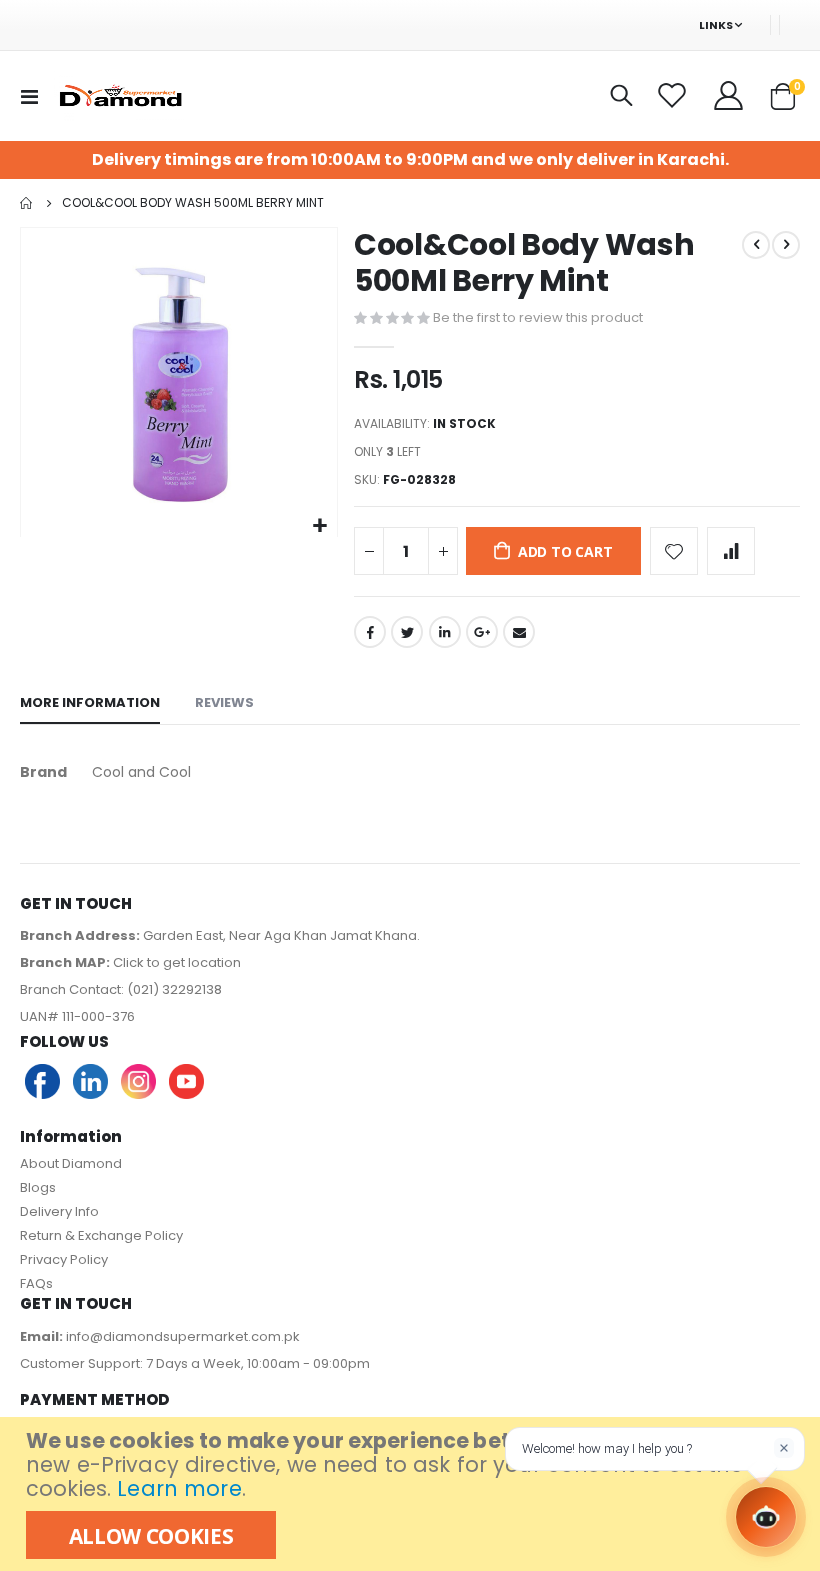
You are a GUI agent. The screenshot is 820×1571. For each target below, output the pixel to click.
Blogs (38, 1187)
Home (27, 203)
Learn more (179, 1488)
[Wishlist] (674, 96)
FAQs (36, 1283)
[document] (412, 1494)
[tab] (90, 704)
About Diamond (71, 1163)
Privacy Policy (64, 1259)
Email (519, 632)
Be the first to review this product (538, 317)
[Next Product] (786, 245)
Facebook (370, 632)
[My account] (730, 96)
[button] (319, 526)
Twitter (407, 632)
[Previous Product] (756, 245)
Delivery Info (59, 1211)
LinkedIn (445, 632)
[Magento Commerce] (119, 96)
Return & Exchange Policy (101, 1235)
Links (716, 25)
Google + (482, 632)
